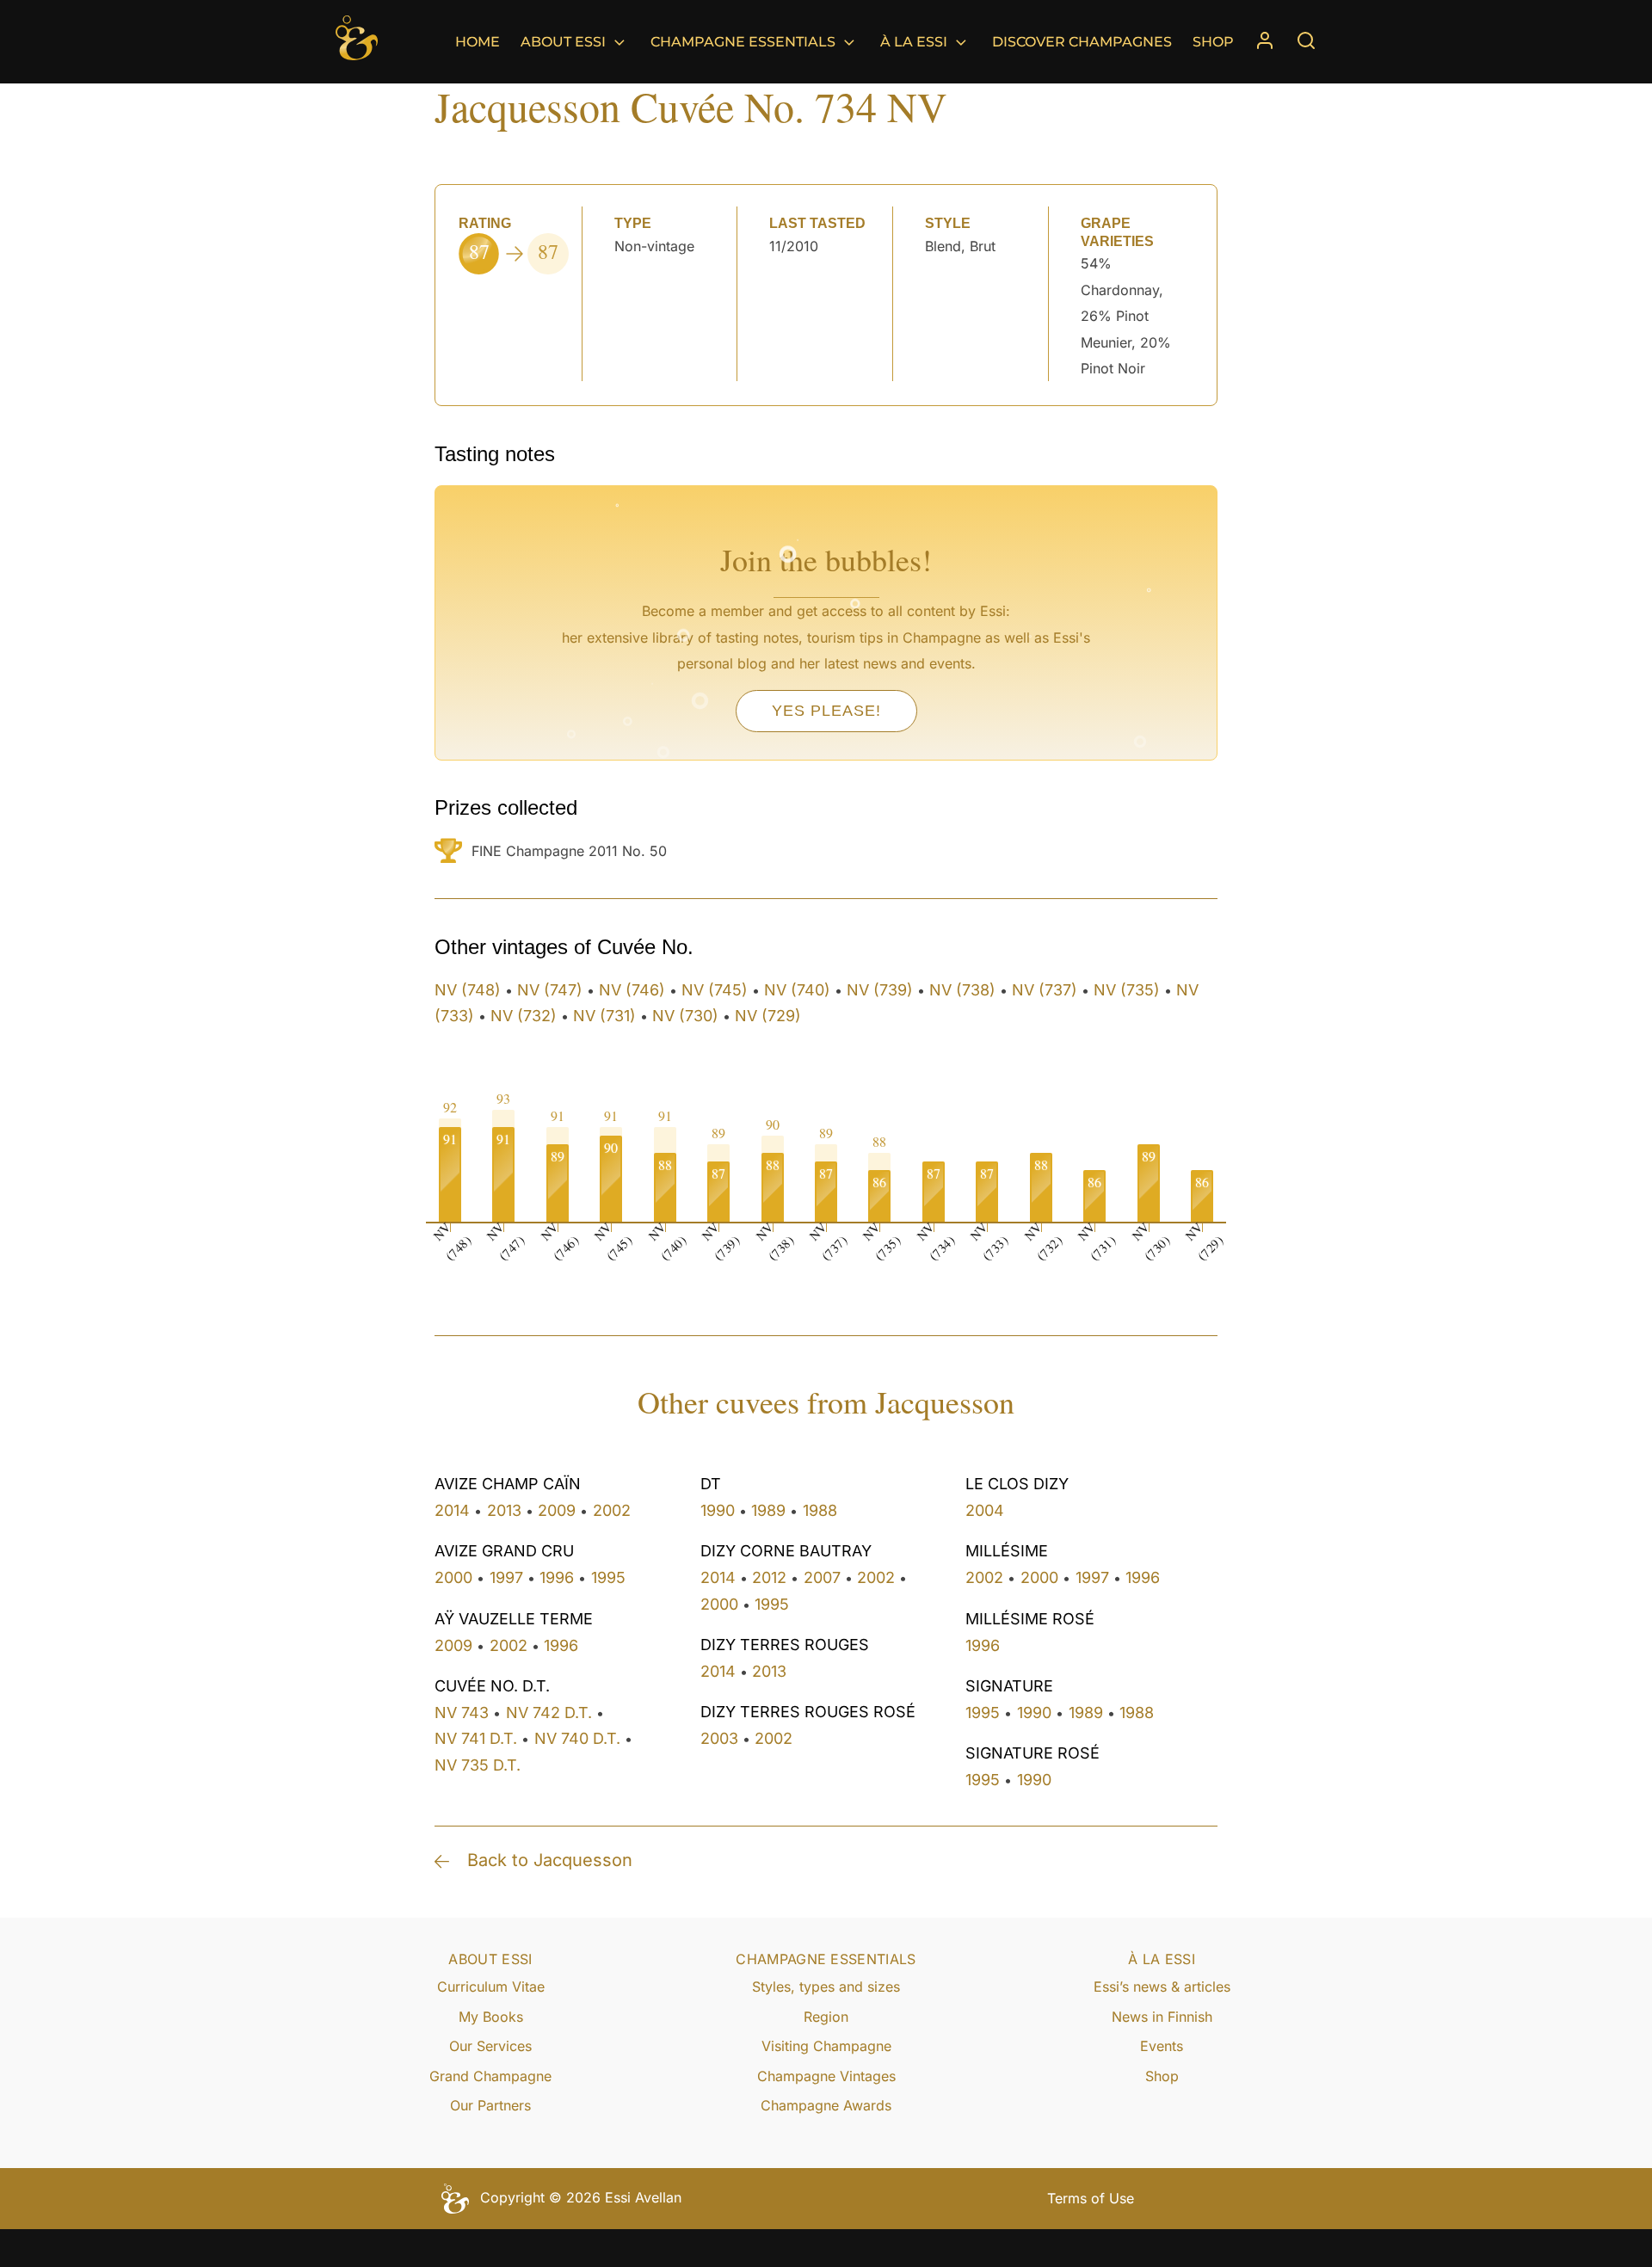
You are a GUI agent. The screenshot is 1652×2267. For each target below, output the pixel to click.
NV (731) (604, 1016)
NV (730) (685, 1016)
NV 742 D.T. (549, 1713)
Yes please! (826, 711)
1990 (718, 1510)
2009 (557, 1510)
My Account (1265, 42)
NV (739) (880, 990)
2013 (504, 1510)
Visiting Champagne (826, 2046)
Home (478, 42)
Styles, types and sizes (826, 1987)
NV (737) (1045, 990)
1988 (820, 1510)
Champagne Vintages (826, 2076)
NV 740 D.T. (577, 1738)
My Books (491, 2017)
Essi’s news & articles (1162, 1987)
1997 (506, 1577)
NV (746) (632, 990)
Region (826, 2017)
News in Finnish (1162, 2017)
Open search (1306, 40)
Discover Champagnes (1082, 42)
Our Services (490, 2046)
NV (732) (524, 1016)
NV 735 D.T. (478, 1765)
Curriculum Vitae (491, 1987)
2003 (719, 1738)
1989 (768, 1510)
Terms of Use (1091, 2198)
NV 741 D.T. (476, 1738)
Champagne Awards (826, 2105)
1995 (608, 1577)
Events (1162, 2046)
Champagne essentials (743, 42)
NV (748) (468, 990)
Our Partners (490, 2105)
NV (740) (797, 990)
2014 (452, 1510)
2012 (769, 1577)
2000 (453, 1577)
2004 (985, 1510)
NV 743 (462, 1713)
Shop (1213, 42)
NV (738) (962, 990)
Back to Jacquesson (550, 1860)
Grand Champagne (490, 2076)
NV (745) (715, 990)
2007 (822, 1577)
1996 (557, 1577)
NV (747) (550, 990)
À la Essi (914, 42)
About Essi (563, 42)
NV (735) (1127, 990)
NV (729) (768, 1016)
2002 (612, 1510)
